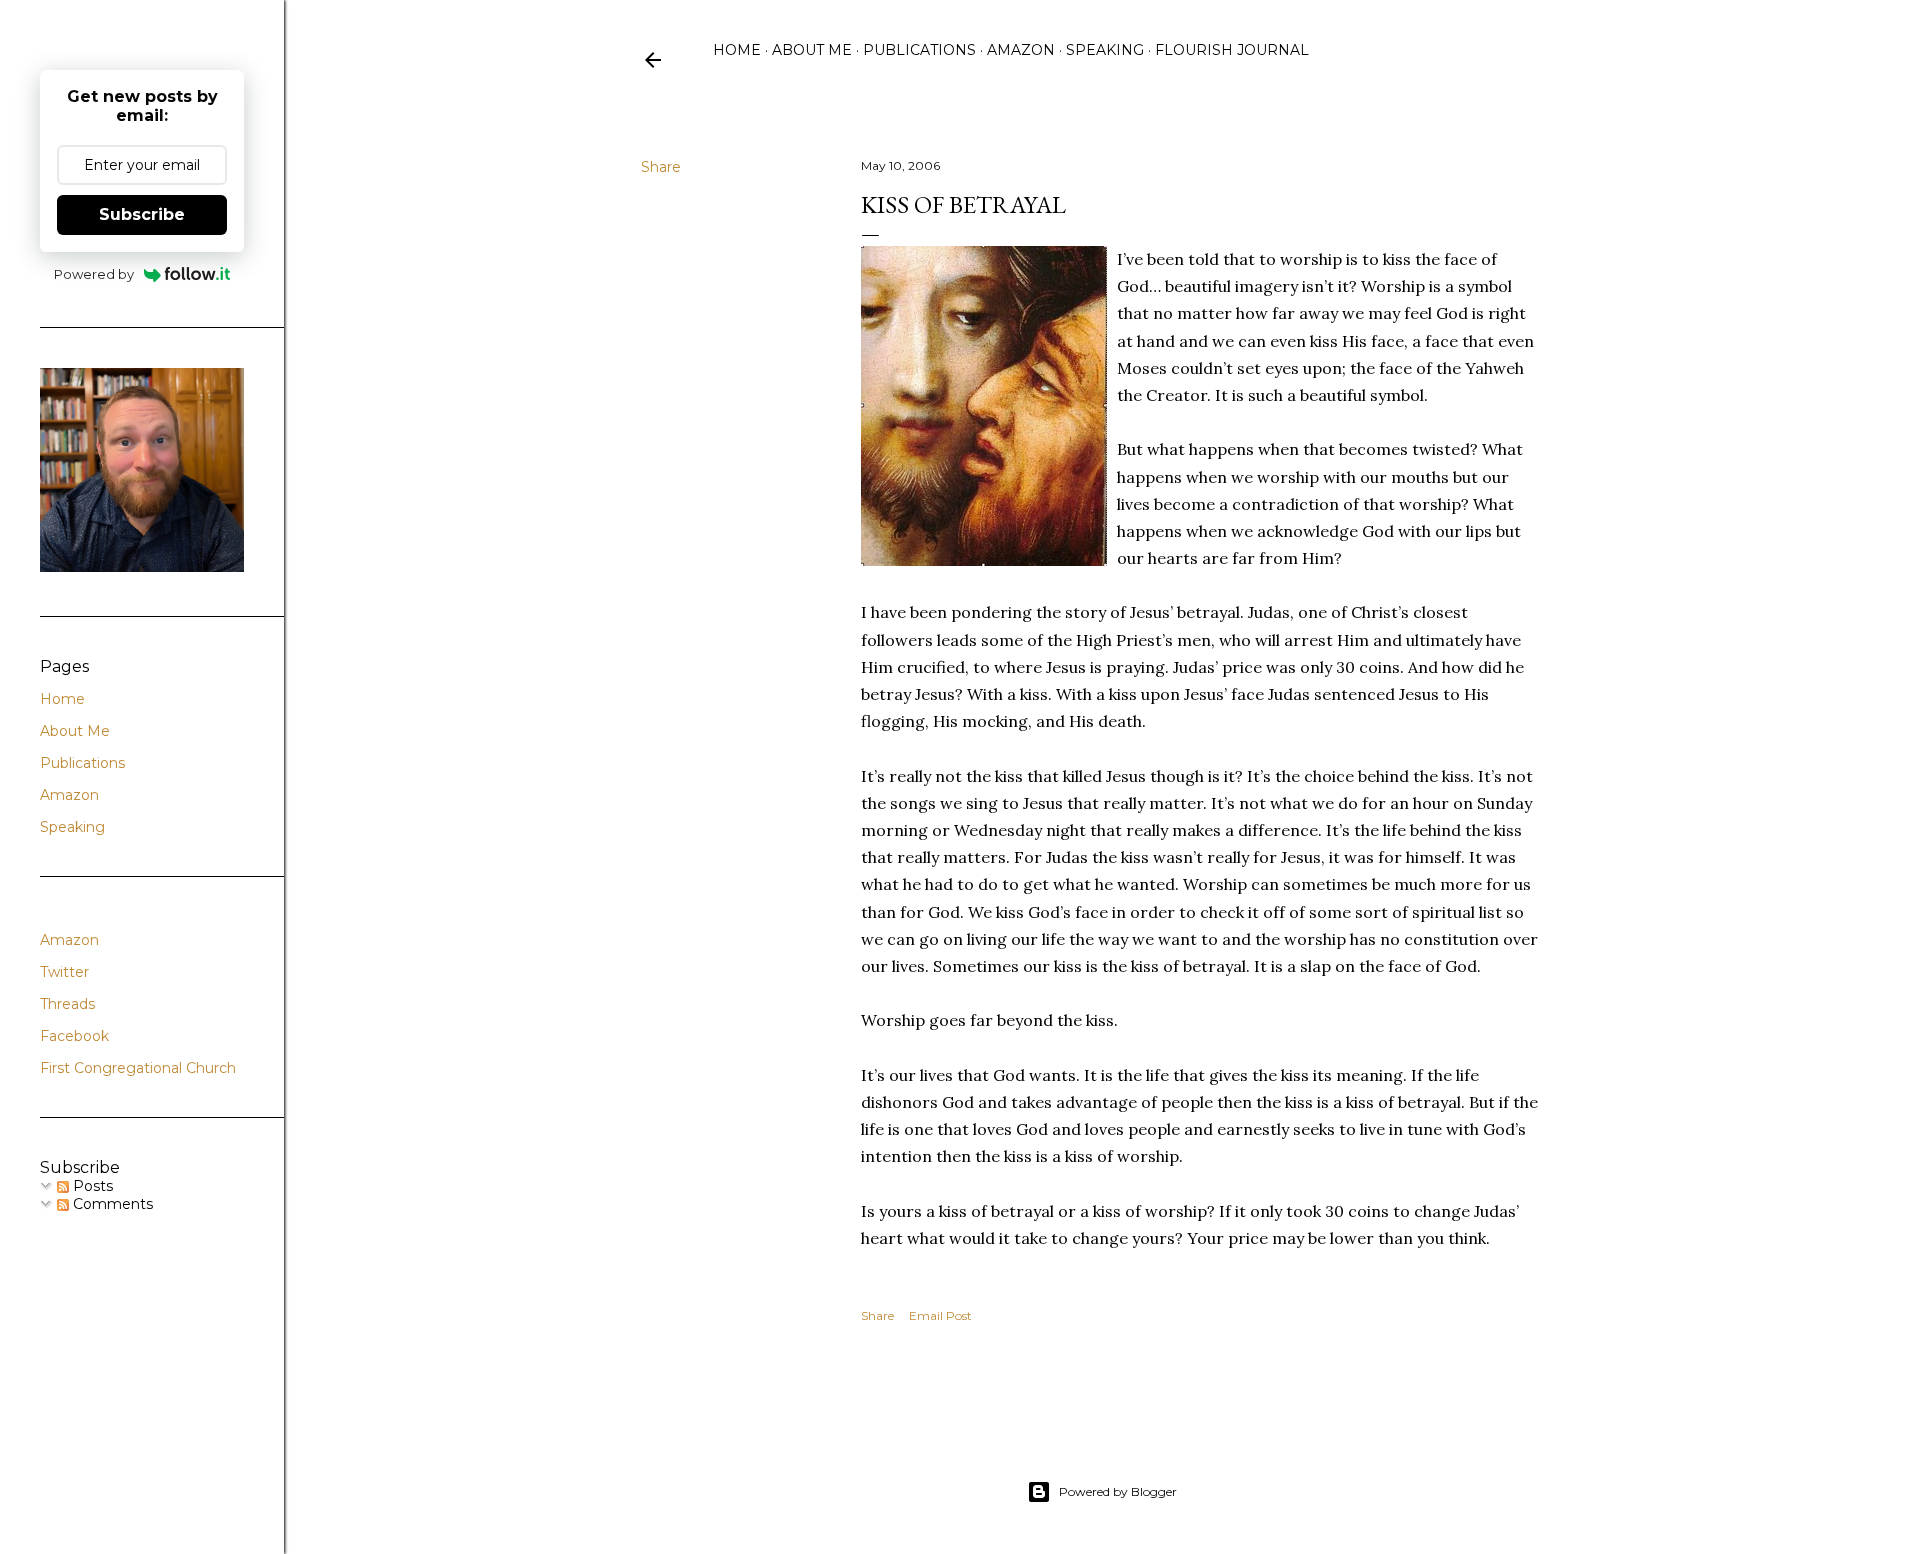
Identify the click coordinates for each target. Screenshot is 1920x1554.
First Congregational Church (138, 1068)
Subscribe (142, 214)
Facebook (74, 1036)
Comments (111, 1204)
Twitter (64, 972)
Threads (67, 1004)
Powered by (94, 274)
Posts (91, 1186)
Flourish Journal (1232, 50)
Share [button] (661, 167)
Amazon (1021, 50)
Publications (919, 50)
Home (737, 50)
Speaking (1105, 50)
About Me (812, 50)
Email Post (940, 1315)
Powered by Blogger (1118, 1491)
